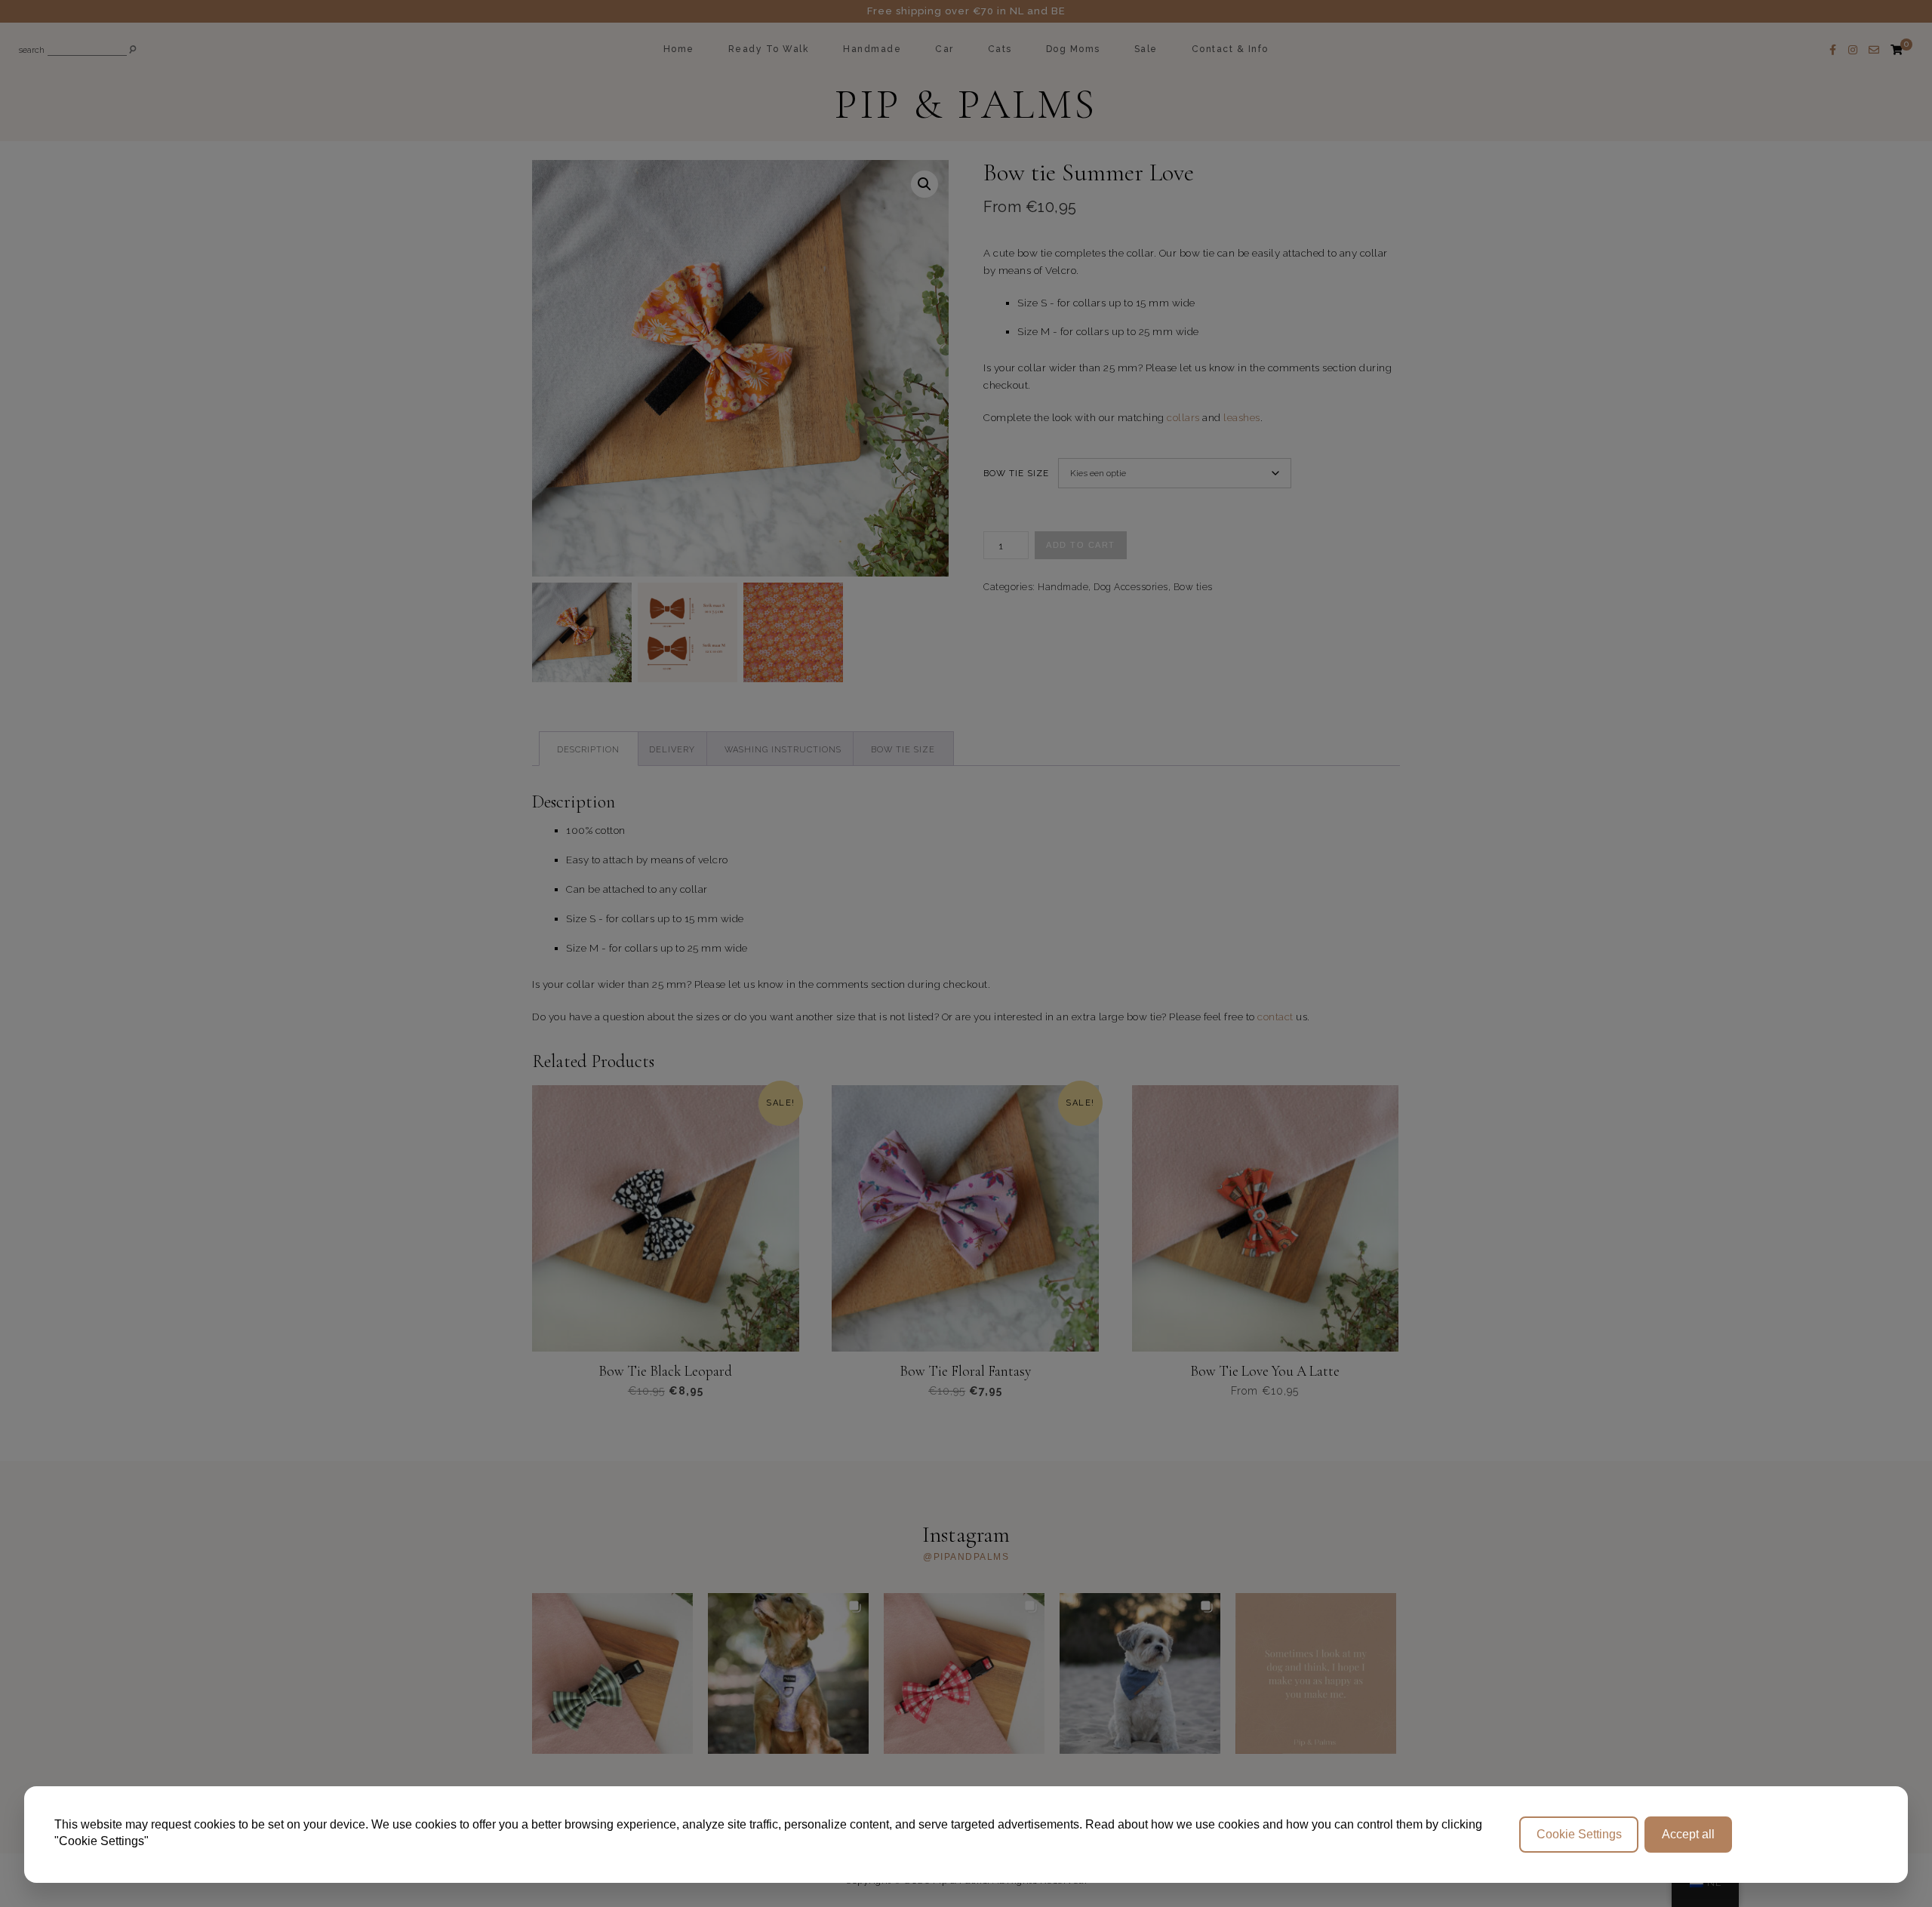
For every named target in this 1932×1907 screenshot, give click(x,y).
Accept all (1688, 1834)
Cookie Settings (1579, 1834)
